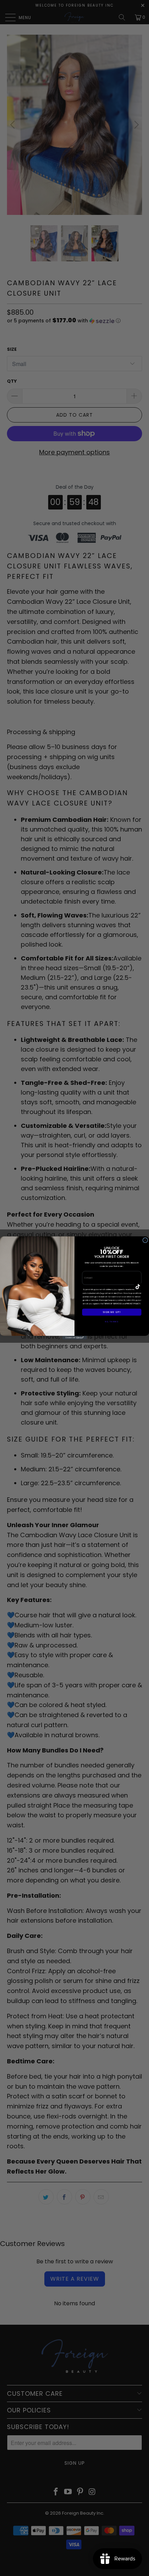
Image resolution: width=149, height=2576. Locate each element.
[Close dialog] (145, 1240)
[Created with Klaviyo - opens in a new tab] (74, 1338)
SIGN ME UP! (112, 1312)
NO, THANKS (112, 1321)
